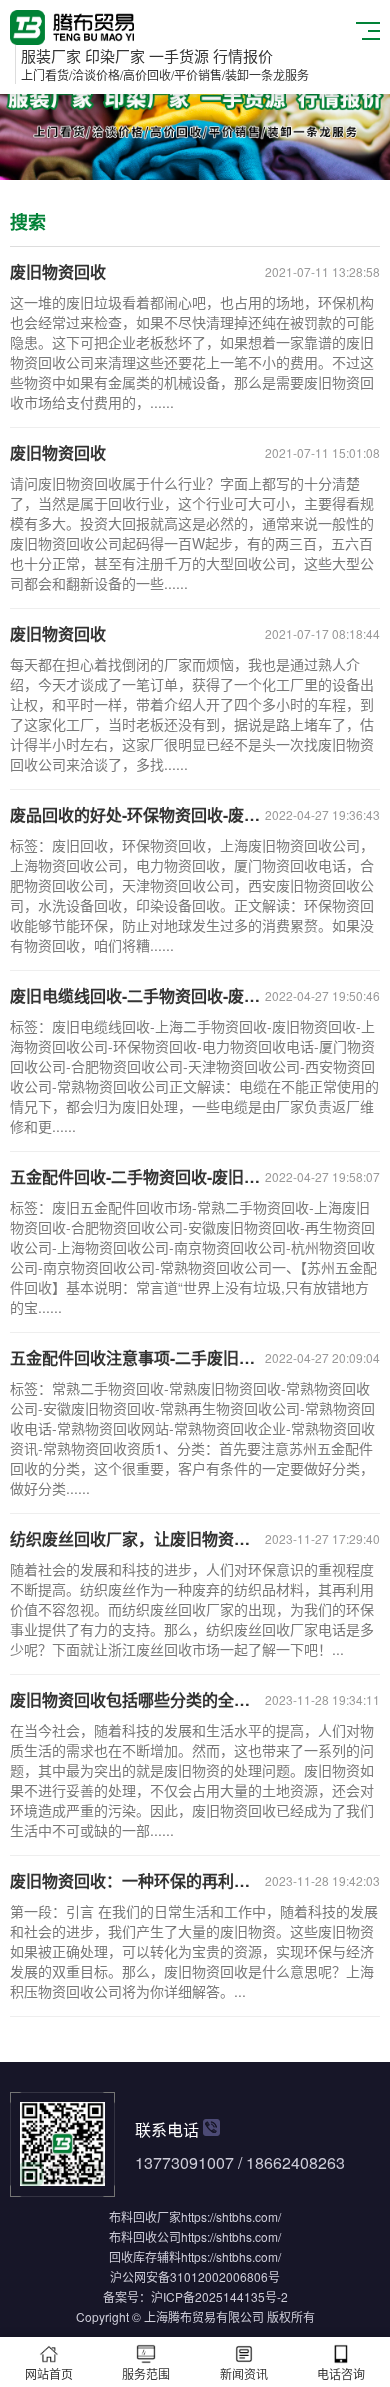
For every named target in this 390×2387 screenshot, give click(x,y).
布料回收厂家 (145, 2216)
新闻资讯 (244, 2373)
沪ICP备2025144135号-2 (219, 2296)
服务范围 (146, 2373)
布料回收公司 (145, 2236)
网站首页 (49, 2373)
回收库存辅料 (145, 2256)
